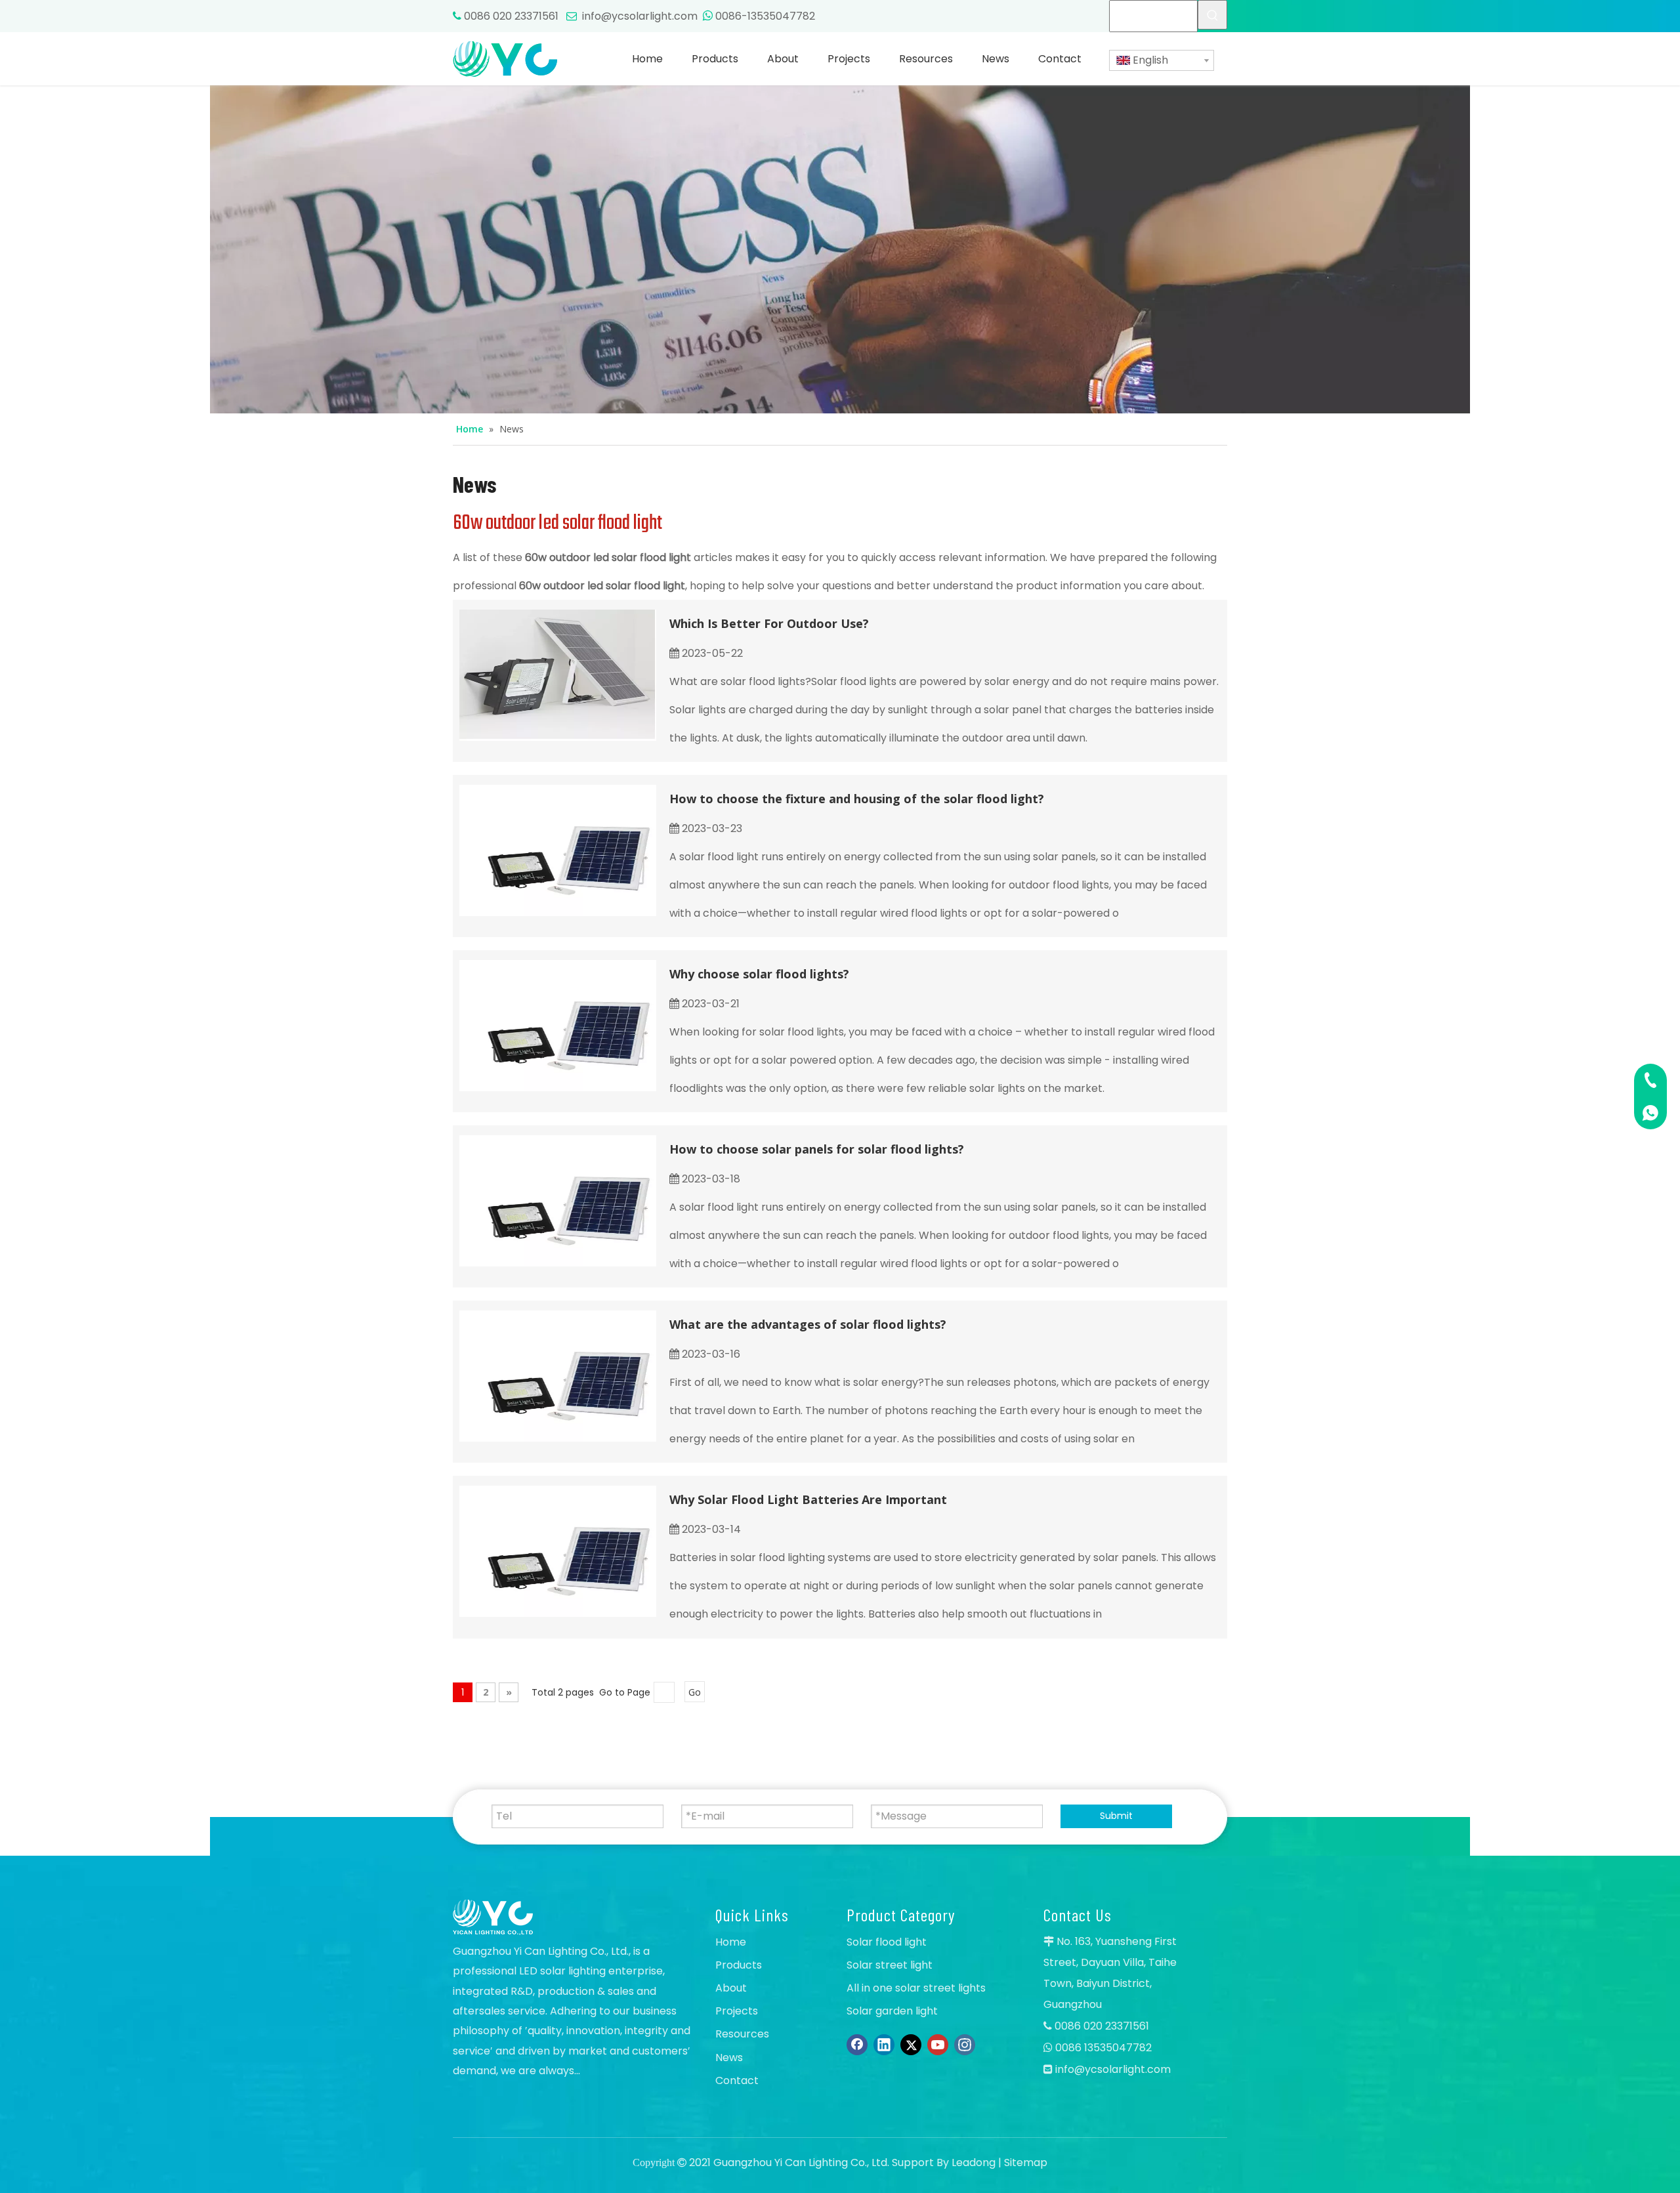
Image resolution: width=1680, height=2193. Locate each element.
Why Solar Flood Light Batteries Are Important (808, 1499)
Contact (737, 2080)
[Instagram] (965, 2045)
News (729, 2057)
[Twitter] (911, 2045)
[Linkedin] (884, 2045)
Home (731, 1942)
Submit (1116, 1816)
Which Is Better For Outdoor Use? (769, 623)
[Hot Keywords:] (1212, 15)
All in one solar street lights (916, 1988)
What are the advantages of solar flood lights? (808, 1324)
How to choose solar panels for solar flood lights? (817, 1149)
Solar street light (890, 1965)
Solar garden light (892, 2011)
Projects (737, 2011)
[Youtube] (938, 2045)
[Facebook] (857, 2045)
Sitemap (1026, 2162)
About (731, 1988)
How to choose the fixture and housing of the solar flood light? (857, 799)
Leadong (974, 2162)
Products (739, 1965)
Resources (742, 2034)
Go (695, 1692)
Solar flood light (887, 1942)
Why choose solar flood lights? (759, 974)
